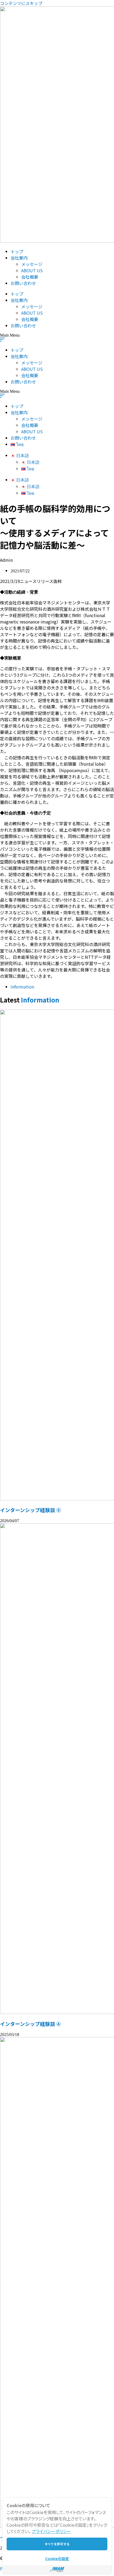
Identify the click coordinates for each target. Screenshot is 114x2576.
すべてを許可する (57, 2544)
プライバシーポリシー (51, 2531)
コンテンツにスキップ (21, 3)
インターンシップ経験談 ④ (31, 2024)
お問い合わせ (23, 283)
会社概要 (30, 277)
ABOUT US (32, 270)
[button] (57, 338)
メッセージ (32, 264)
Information (22, 987)
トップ (17, 251)
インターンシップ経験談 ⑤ (31, 1510)
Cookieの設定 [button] (57, 2559)
